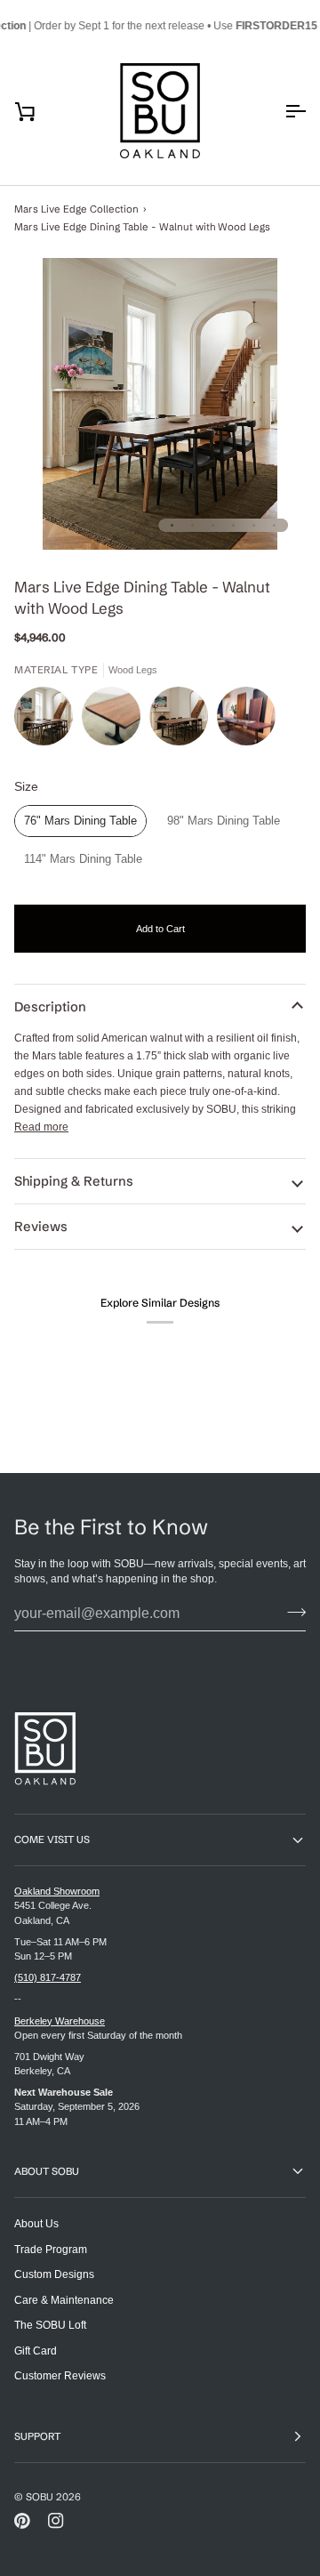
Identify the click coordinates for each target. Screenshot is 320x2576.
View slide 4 (233, 525)
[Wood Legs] (48, 720)
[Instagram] (56, 2521)
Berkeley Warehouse (60, 2021)
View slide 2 (192, 525)
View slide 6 (274, 525)
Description (50, 1007)
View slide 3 (213, 525)
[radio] (80, 821)
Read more (41, 1127)
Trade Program (51, 2249)
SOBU (40, 2497)
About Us (36, 2223)
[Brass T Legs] (246, 720)
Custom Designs (54, 2274)
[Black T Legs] (116, 720)
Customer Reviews (60, 2375)
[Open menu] (279, 111)
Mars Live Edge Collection (76, 209)
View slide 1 (172, 525)
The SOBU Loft (50, 2325)
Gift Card (36, 2351)
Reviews (41, 1227)
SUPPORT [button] (37, 2436)
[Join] (291, 1612)
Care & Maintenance (64, 2300)
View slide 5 (254, 525)
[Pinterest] (22, 2521)
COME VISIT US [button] (52, 1839)
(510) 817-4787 (48, 1977)
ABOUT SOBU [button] (47, 2171)
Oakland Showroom (57, 1891)
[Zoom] (160, 404)
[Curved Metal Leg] (183, 720)
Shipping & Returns (74, 1181)
